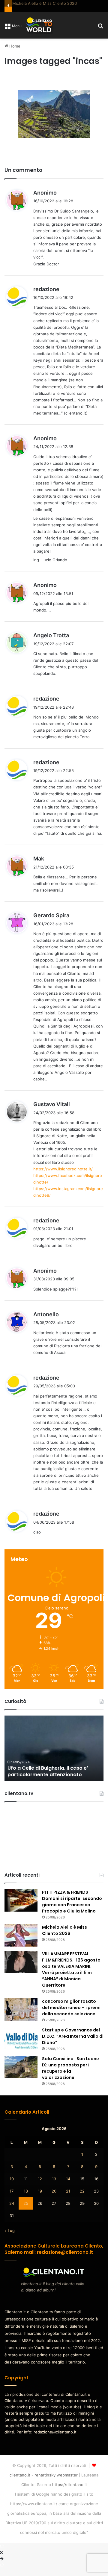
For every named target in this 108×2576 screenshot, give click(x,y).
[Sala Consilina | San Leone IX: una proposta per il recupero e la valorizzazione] (21, 2075)
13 (54, 2187)
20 (54, 2199)
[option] (54, 1756)
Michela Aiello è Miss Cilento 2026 (64, 1938)
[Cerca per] (100, 35)
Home (14, 54)
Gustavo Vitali (52, 1112)
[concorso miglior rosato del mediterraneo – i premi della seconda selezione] (21, 2018)
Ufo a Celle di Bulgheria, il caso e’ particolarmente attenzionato (48, 1779)
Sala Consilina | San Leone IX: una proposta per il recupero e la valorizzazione (70, 2076)
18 (26, 2199)
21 (68, 2199)
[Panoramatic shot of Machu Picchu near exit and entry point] (54, 122)
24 (12, 2211)
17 (12, 2199)
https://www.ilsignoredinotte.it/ (63, 1177)
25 (26, 2211)
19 (40, 2199)
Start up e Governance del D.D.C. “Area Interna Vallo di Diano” (73, 2044)
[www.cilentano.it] (40, 33)
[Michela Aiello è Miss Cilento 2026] (21, 1943)
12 (40, 2187)
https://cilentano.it (70, 2492)
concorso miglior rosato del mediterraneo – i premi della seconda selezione (71, 2016)
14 (68, 2187)
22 (82, 2199)
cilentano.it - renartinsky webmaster (44, 2483)
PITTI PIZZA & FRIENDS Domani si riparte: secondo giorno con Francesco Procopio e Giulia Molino (72, 1910)
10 (12, 2187)
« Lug (10, 2238)
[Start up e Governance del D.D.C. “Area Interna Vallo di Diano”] (21, 2046)
